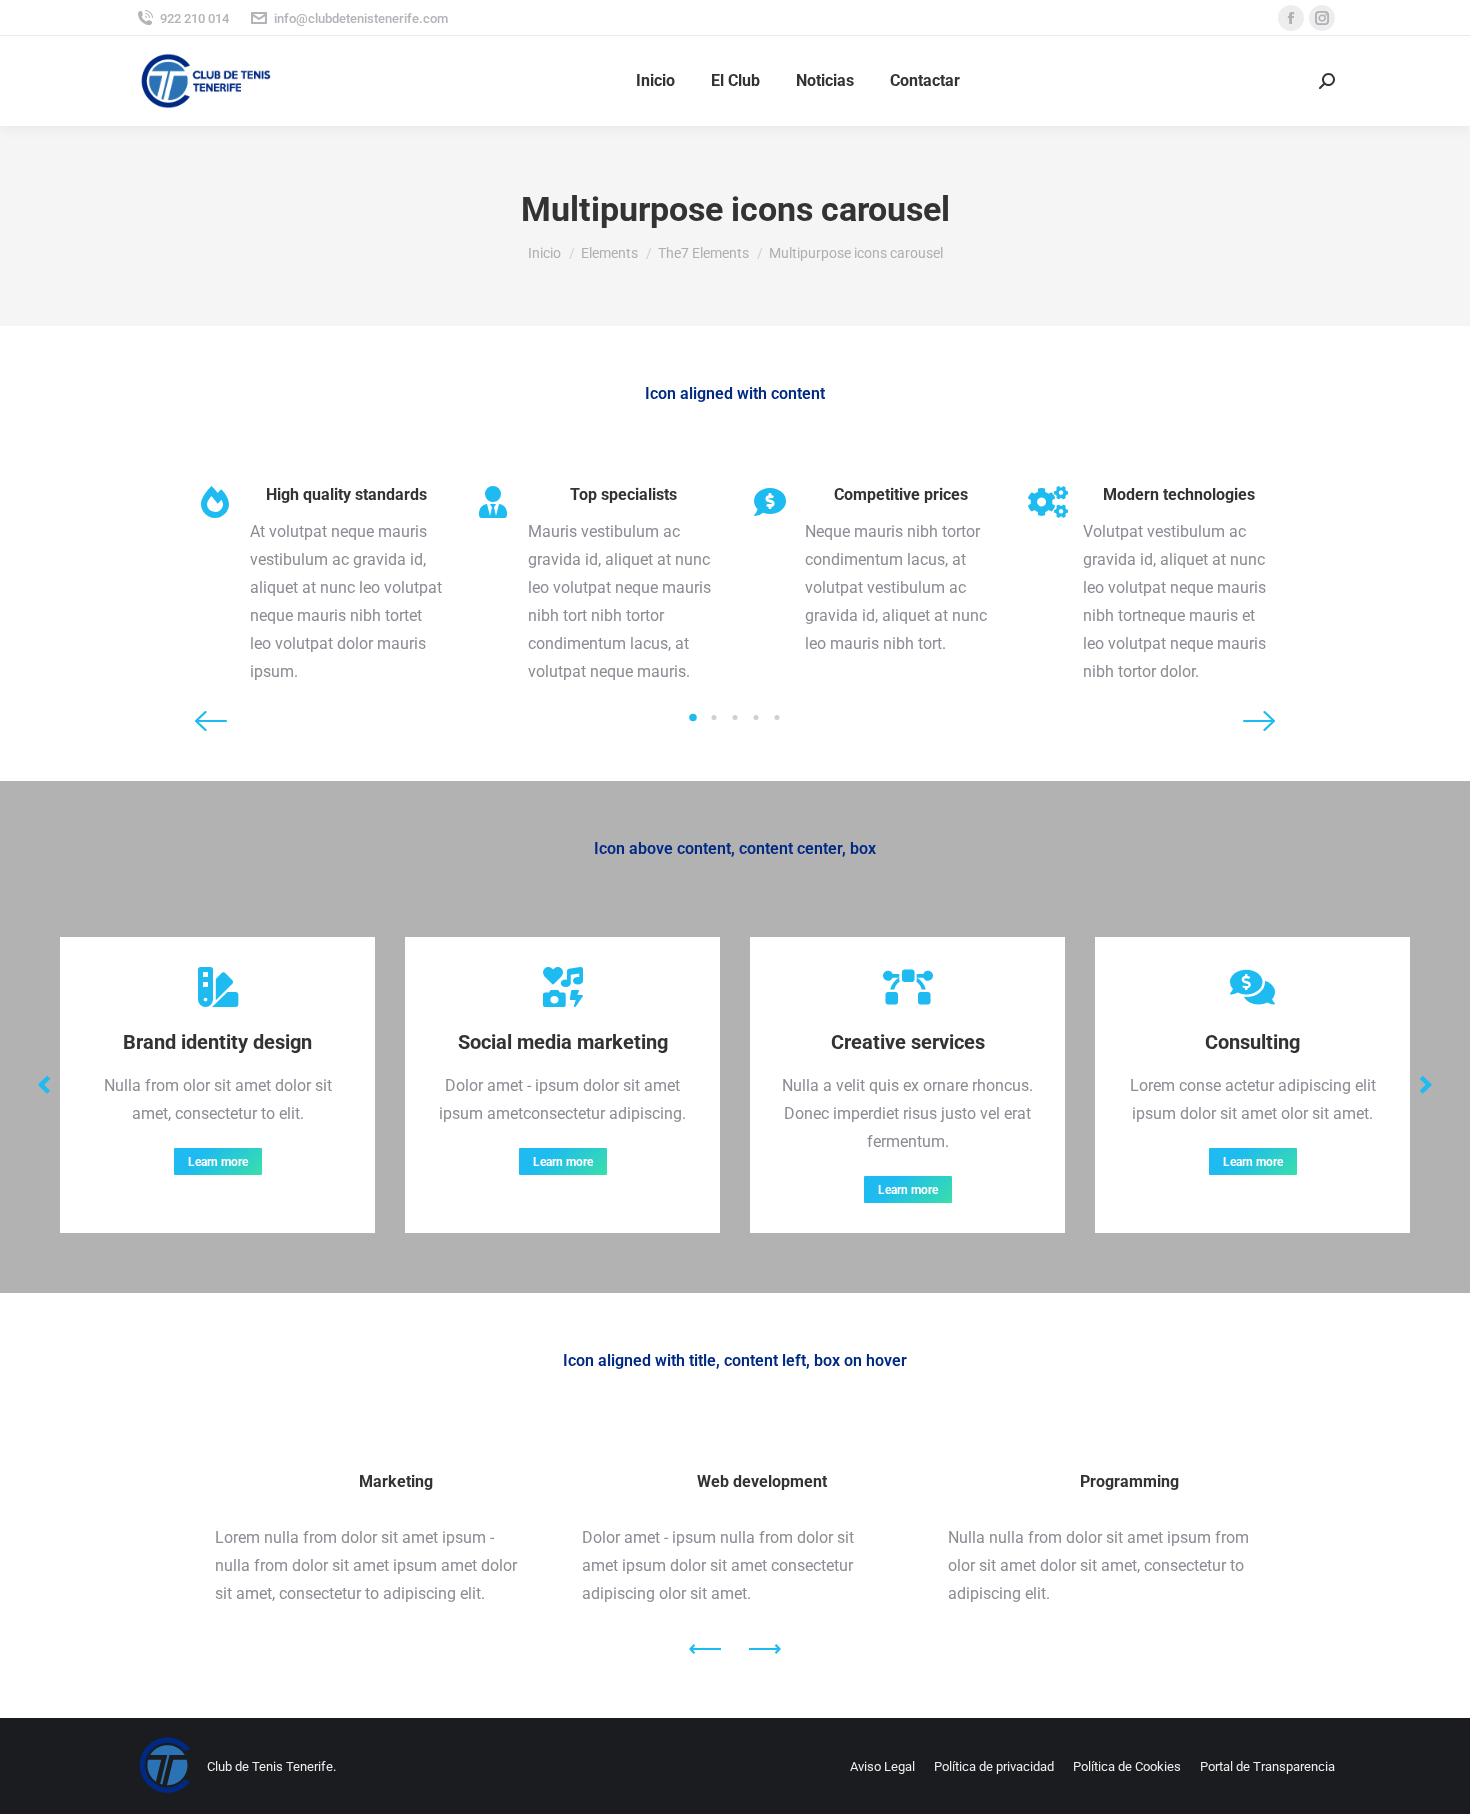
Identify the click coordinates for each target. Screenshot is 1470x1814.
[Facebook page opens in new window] (1291, 18)
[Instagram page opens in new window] (1322, 18)
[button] (211, 721)
